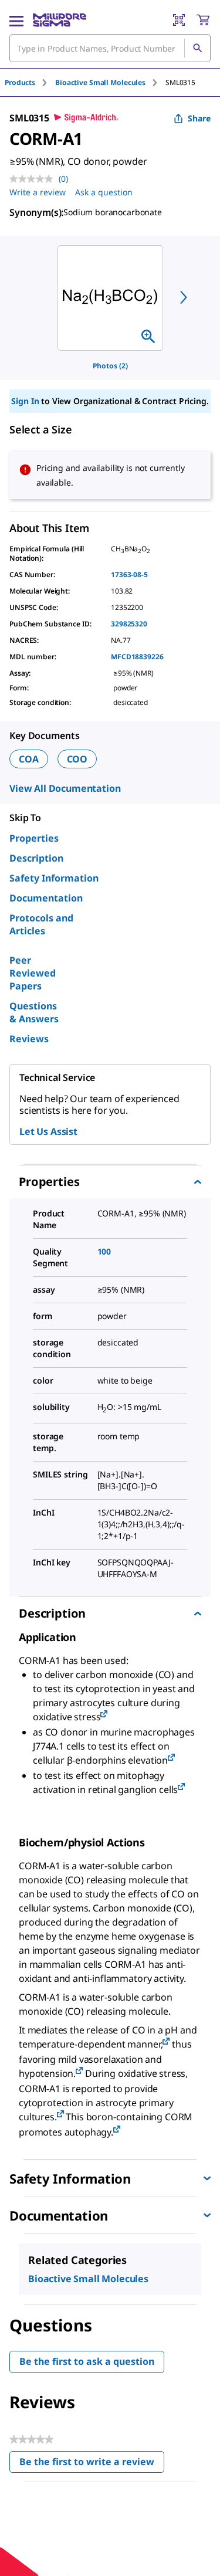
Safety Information (54, 878)
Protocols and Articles (41, 924)
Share (199, 118)
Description (36, 858)
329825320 (129, 624)
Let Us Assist (48, 1131)
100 (104, 1251)
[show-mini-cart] (203, 20)
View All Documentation (65, 788)
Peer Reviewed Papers (33, 973)
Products (20, 82)
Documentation (46, 898)
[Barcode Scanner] (179, 20)
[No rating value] (34, 179)
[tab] (30, 82)
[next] (184, 297)
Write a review (38, 192)
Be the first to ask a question (87, 2361)
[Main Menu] (16, 20)
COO (77, 759)
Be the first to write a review (92, 2464)
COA (29, 759)
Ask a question (104, 192)
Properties (34, 838)
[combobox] (110, 48)
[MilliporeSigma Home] (60, 20)
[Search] (197, 48)
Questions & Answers (34, 1012)
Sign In (25, 401)
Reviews (29, 1039)
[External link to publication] (104, 1715)
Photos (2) (110, 366)
